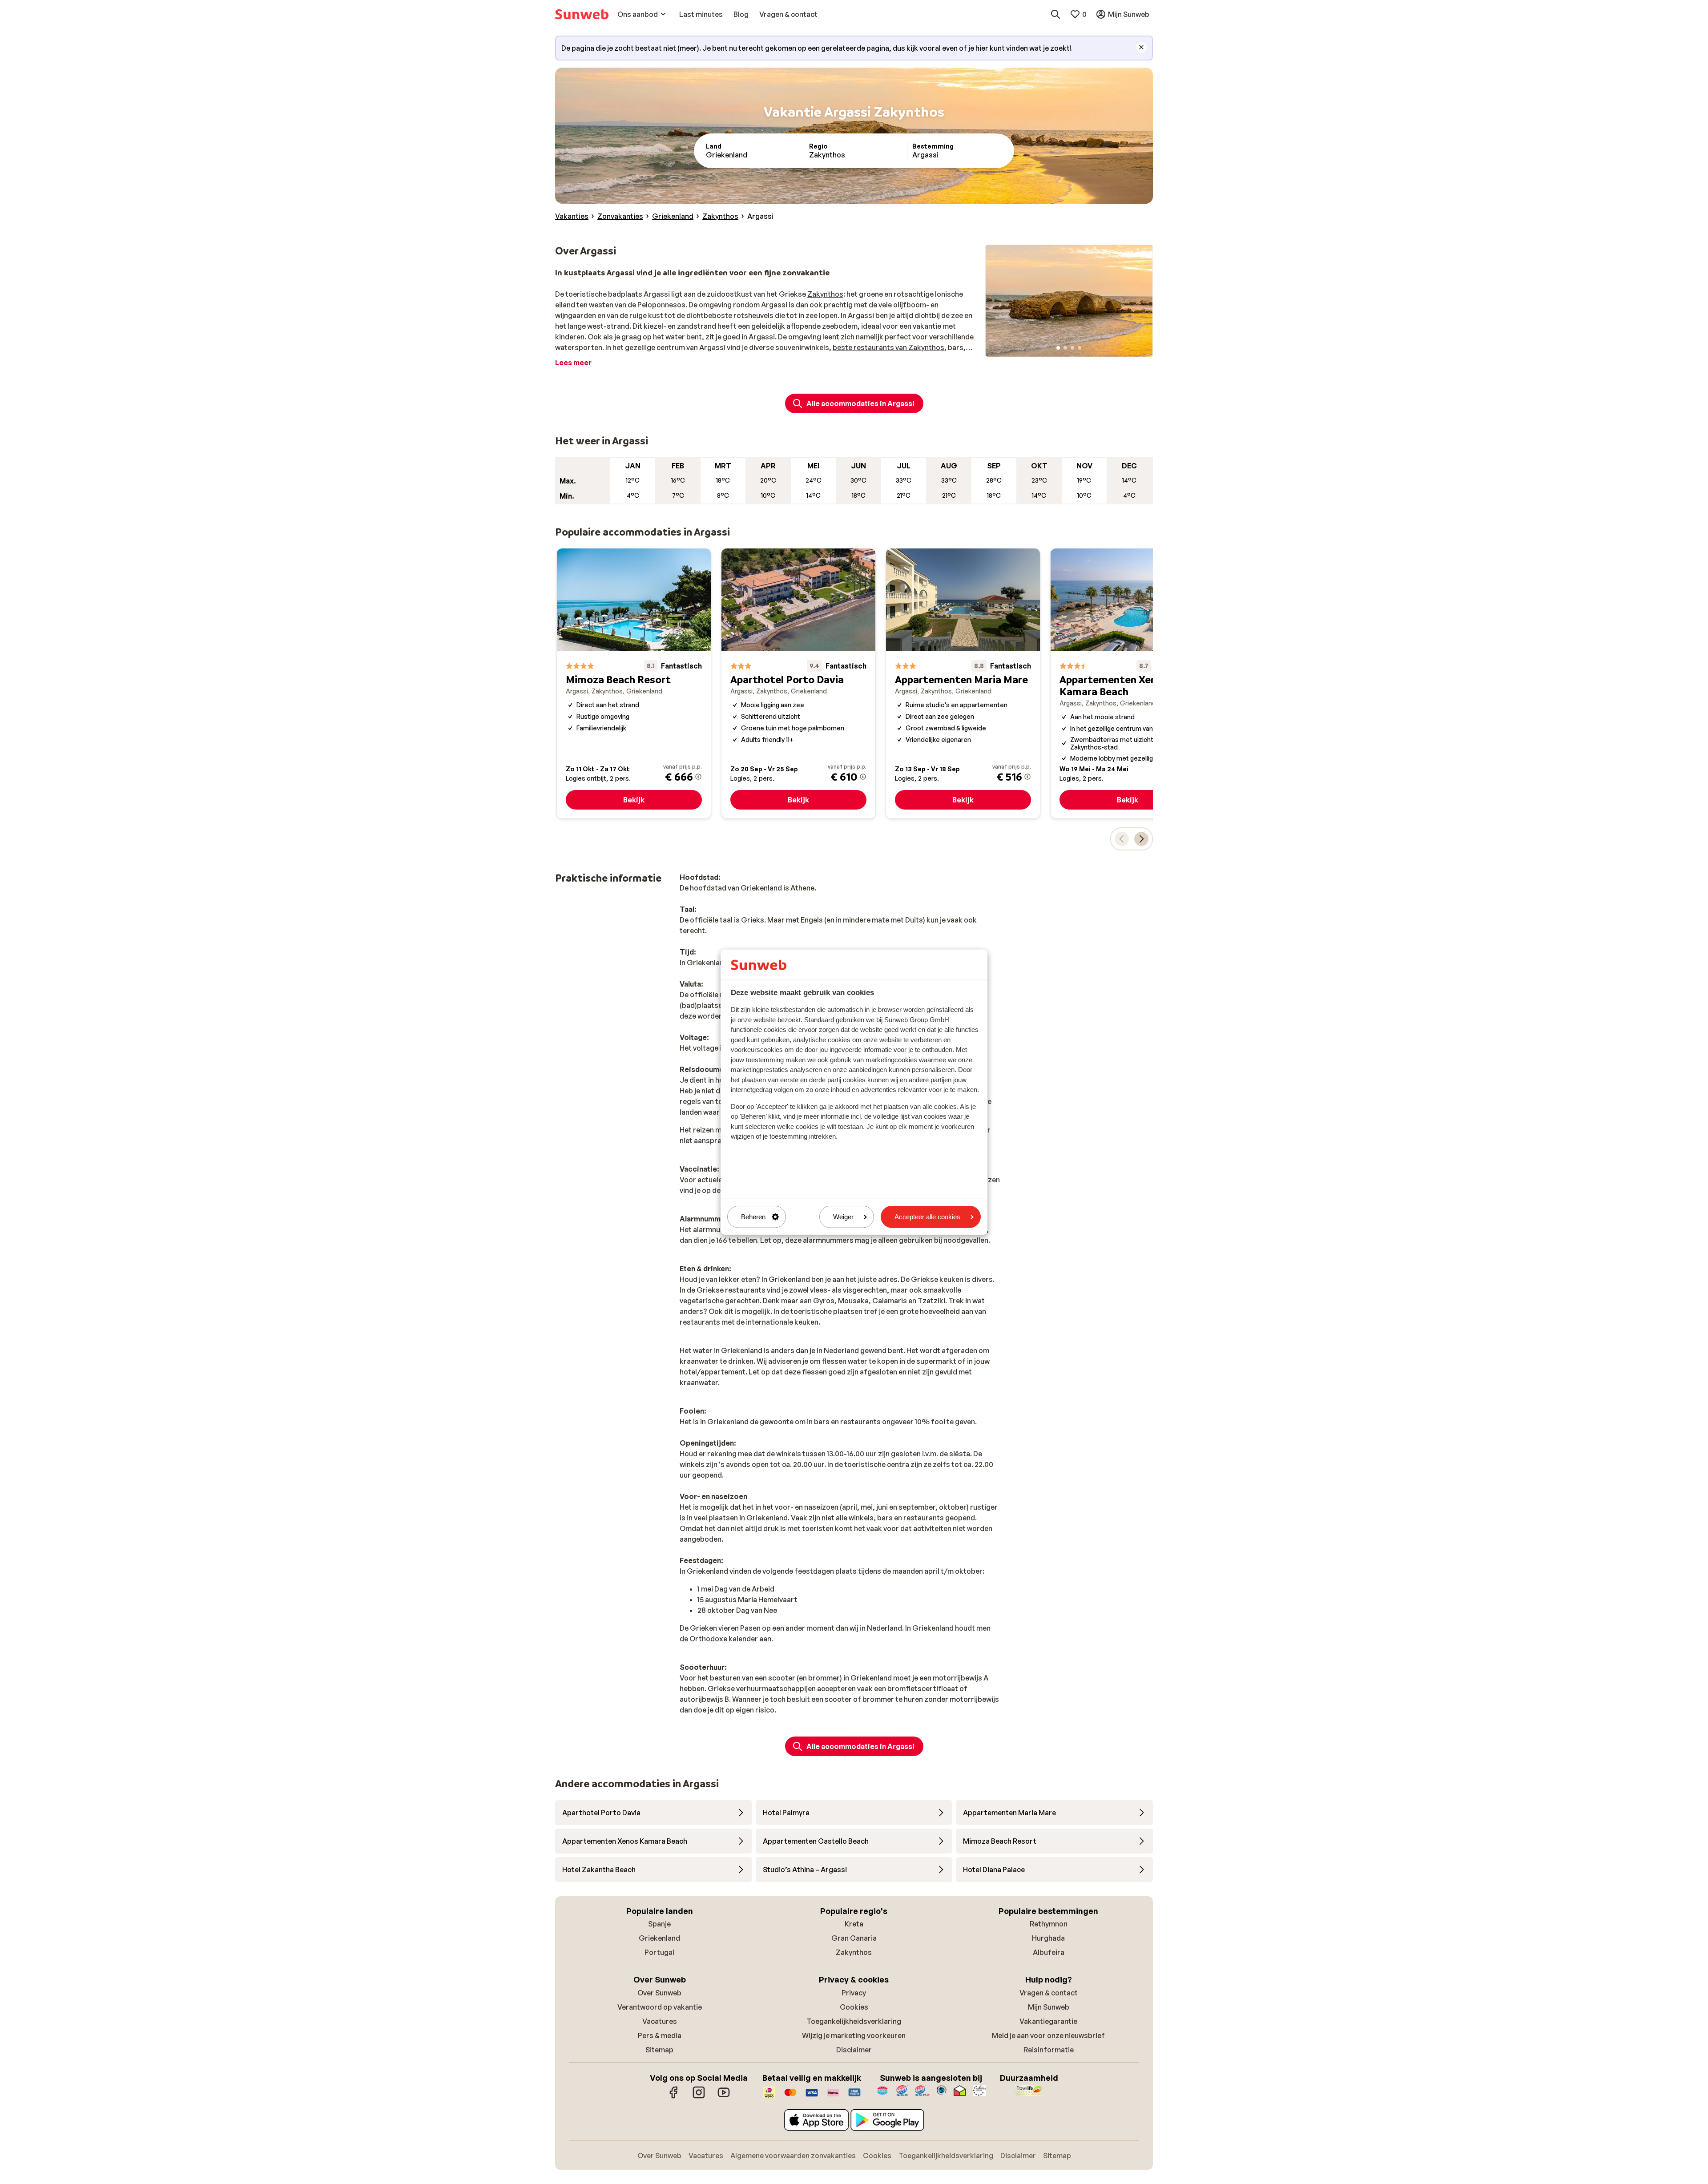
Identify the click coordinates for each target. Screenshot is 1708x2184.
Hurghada (1048, 1938)
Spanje (659, 1924)
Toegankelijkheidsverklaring (854, 2021)
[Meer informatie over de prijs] (698, 777)
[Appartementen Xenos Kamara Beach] (1128, 683)
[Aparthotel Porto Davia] (798, 683)
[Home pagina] (582, 14)
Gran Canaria (854, 1938)
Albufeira (1049, 1952)
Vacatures (660, 2021)
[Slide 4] (1080, 348)
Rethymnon (1049, 1924)
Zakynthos (825, 294)
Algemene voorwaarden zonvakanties (793, 2156)
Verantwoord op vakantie (660, 2007)
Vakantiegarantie (1048, 2021)
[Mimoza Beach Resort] (634, 683)
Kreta (854, 1924)
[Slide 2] (1065, 348)
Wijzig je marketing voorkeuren (854, 2035)
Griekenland (659, 1938)
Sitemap (659, 2050)
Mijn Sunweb (1049, 2007)
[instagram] (699, 2097)
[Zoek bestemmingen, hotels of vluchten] (1055, 14)
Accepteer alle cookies (927, 1217)
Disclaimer (854, 2050)
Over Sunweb (659, 1993)
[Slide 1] (1058, 348)
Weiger (843, 1217)
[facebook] (674, 2097)
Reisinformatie (1049, 2050)
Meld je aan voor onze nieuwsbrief (1048, 2035)
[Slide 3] (1072, 348)
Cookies (854, 2007)
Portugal (659, 1952)
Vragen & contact (1049, 1993)
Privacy (854, 1993)
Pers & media (660, 2035)
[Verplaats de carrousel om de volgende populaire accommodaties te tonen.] (1141, 839)
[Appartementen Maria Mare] (963, 683)
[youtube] (724, 2097)
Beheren (753, 1217)
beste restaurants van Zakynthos (888, 347)
